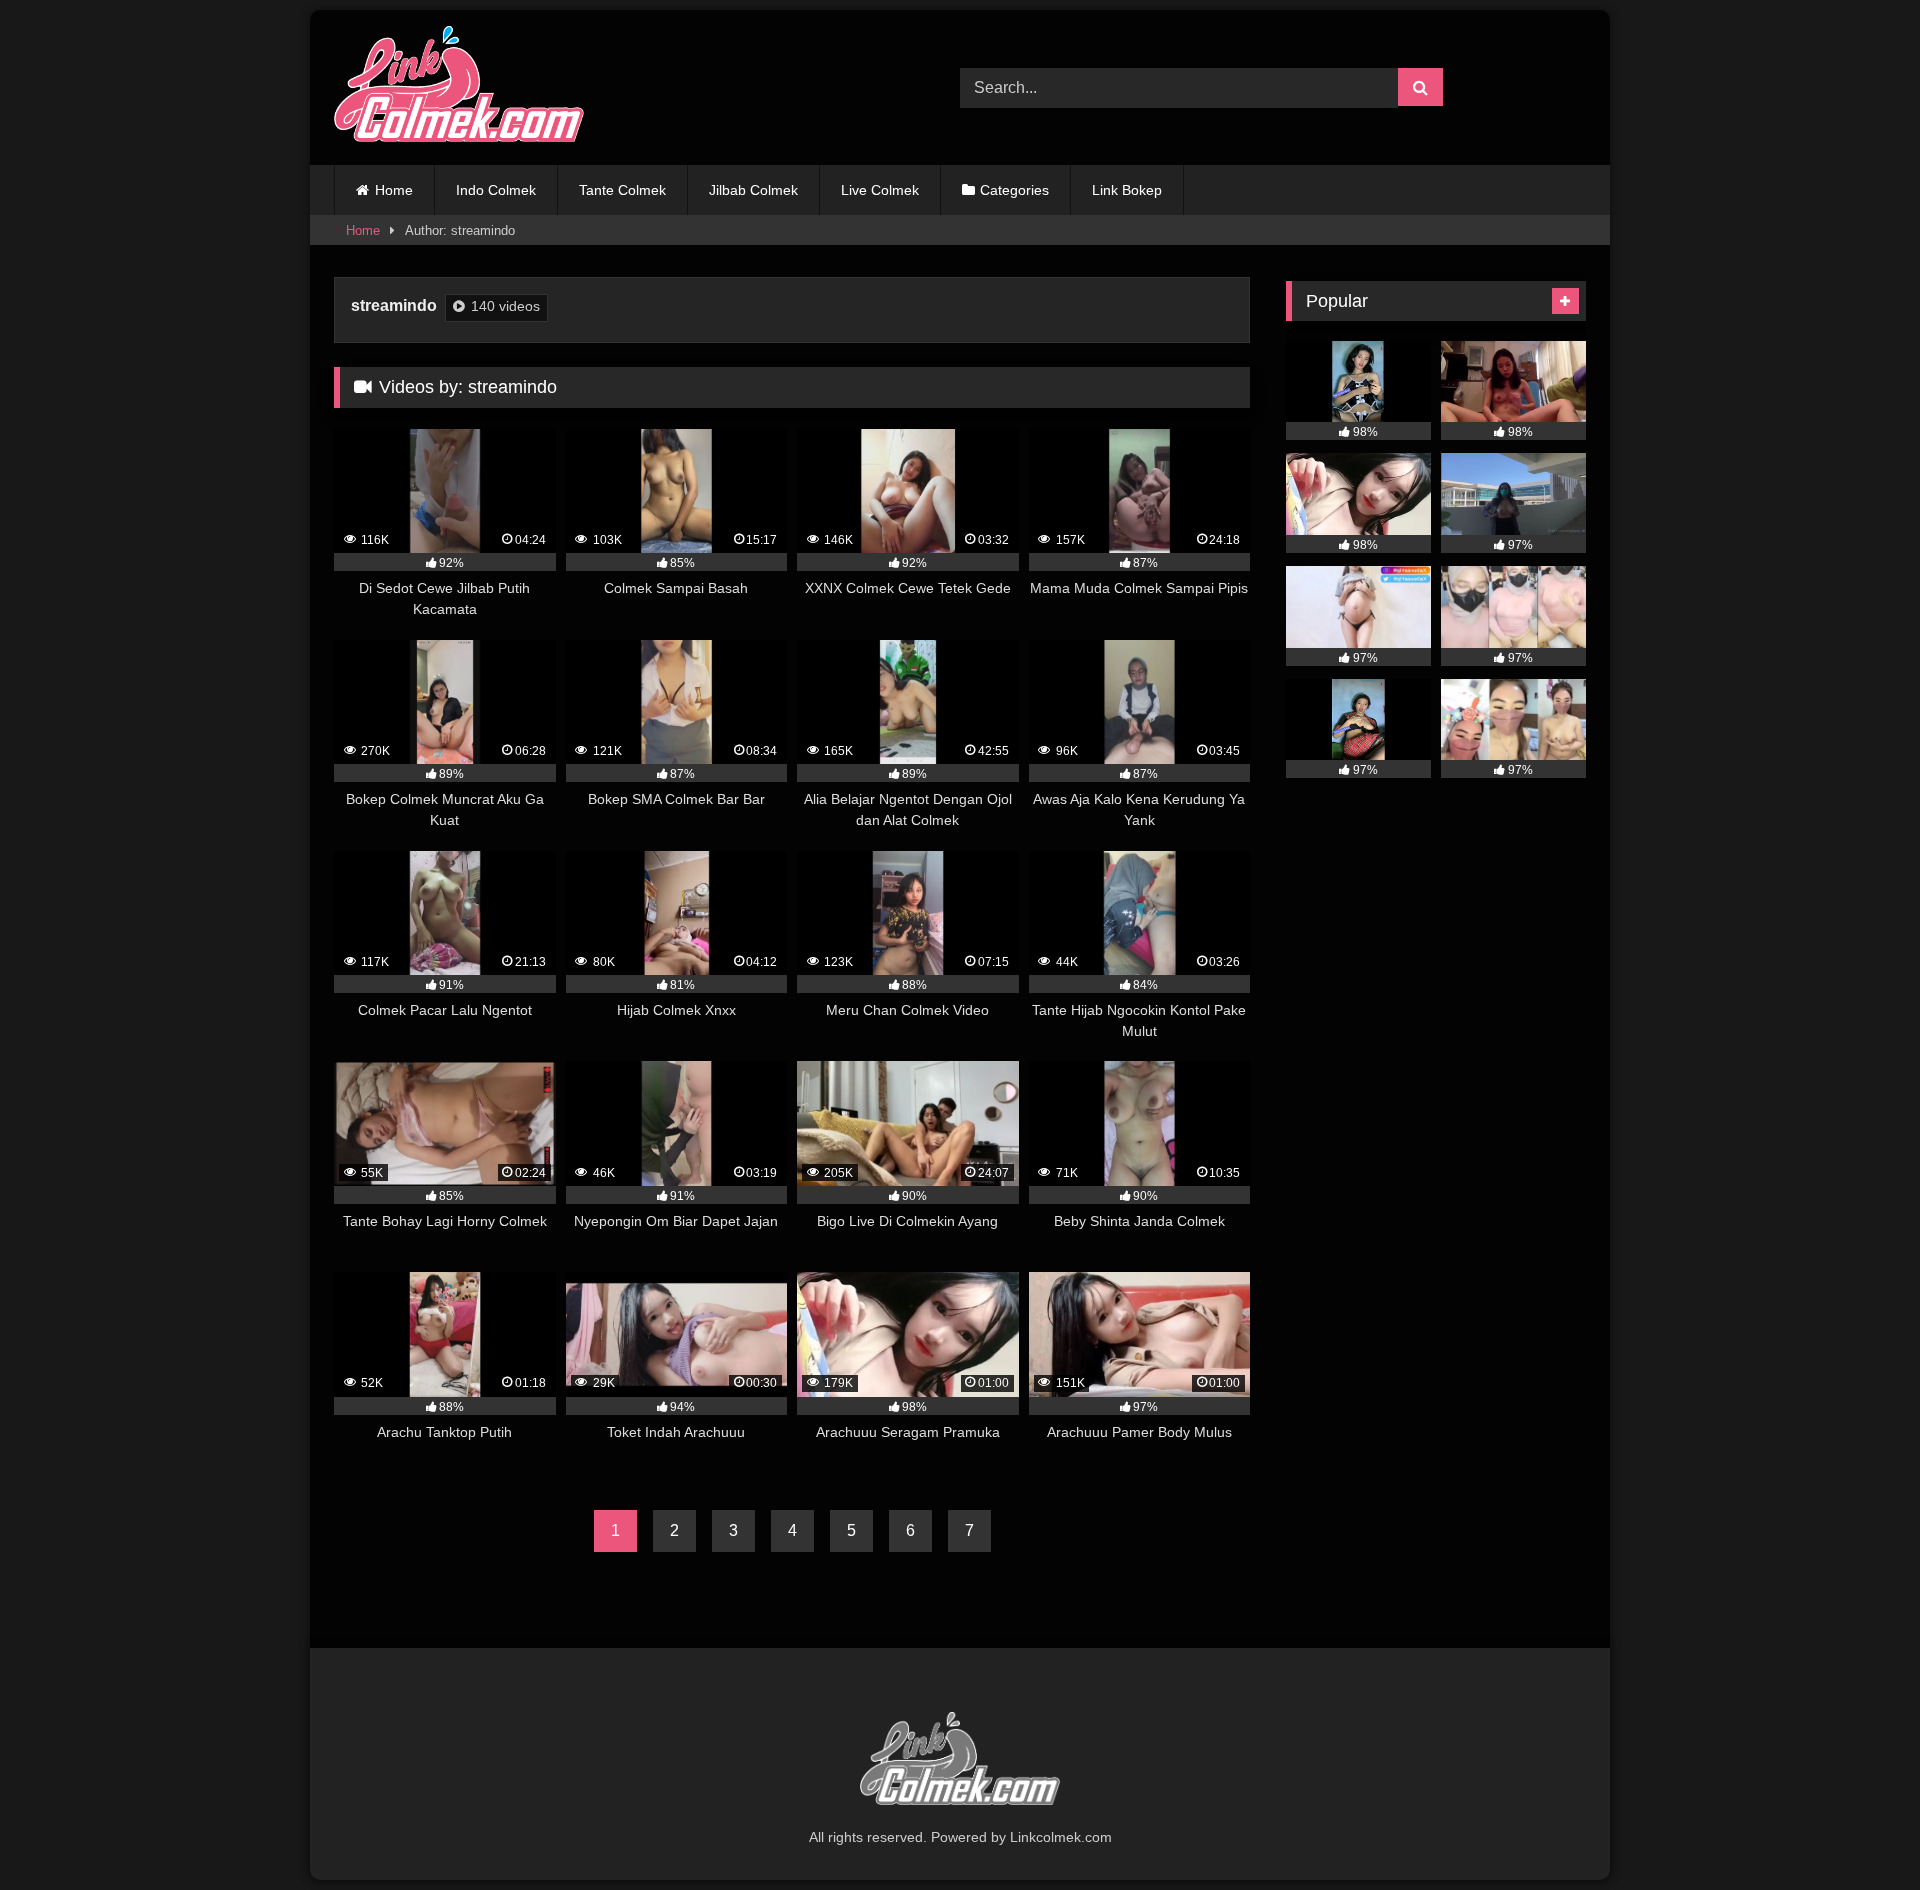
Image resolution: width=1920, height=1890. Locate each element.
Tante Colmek (622, 190)
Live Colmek (880, 190)
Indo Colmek (496, 190)
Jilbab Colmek (753, 190)
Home (394, 190)
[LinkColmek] (459, 87)
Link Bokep (1127, 190)
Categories (1014, 190)
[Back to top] (1858, 1830)
